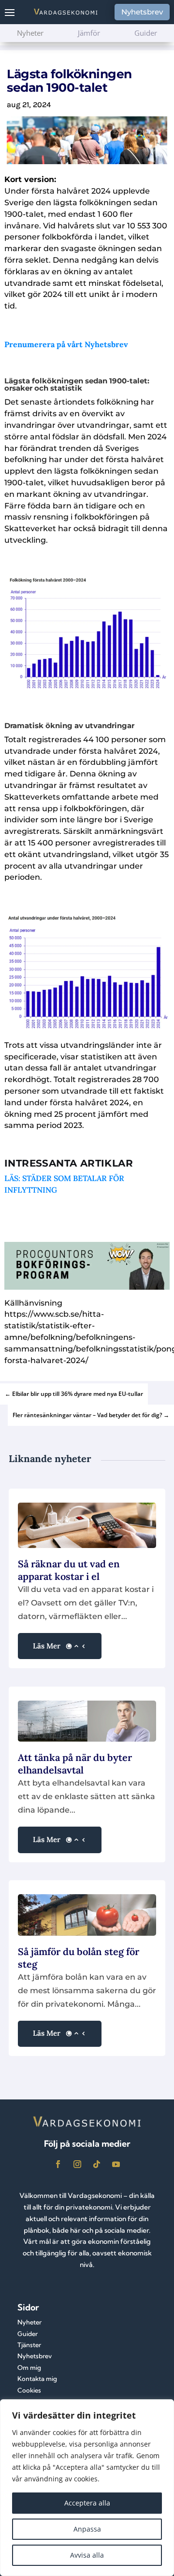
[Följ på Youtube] (116, 2164)
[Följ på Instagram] (77, 2164)
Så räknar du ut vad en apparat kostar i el (69, 1570)
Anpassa (87, 2529)
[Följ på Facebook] (58, 2164)
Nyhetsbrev (142, 12)
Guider (28, 2334)
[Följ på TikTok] (97, 2164)
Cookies (29, 2390)
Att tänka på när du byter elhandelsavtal (75, 1764)
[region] (87, 2488)
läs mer (47, 1646)
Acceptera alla (87, 2503)
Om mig (29, 2367)
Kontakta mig (37, 2379)
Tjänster (29, 2345)
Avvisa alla (87, 2555)
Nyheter (29, 2322)
